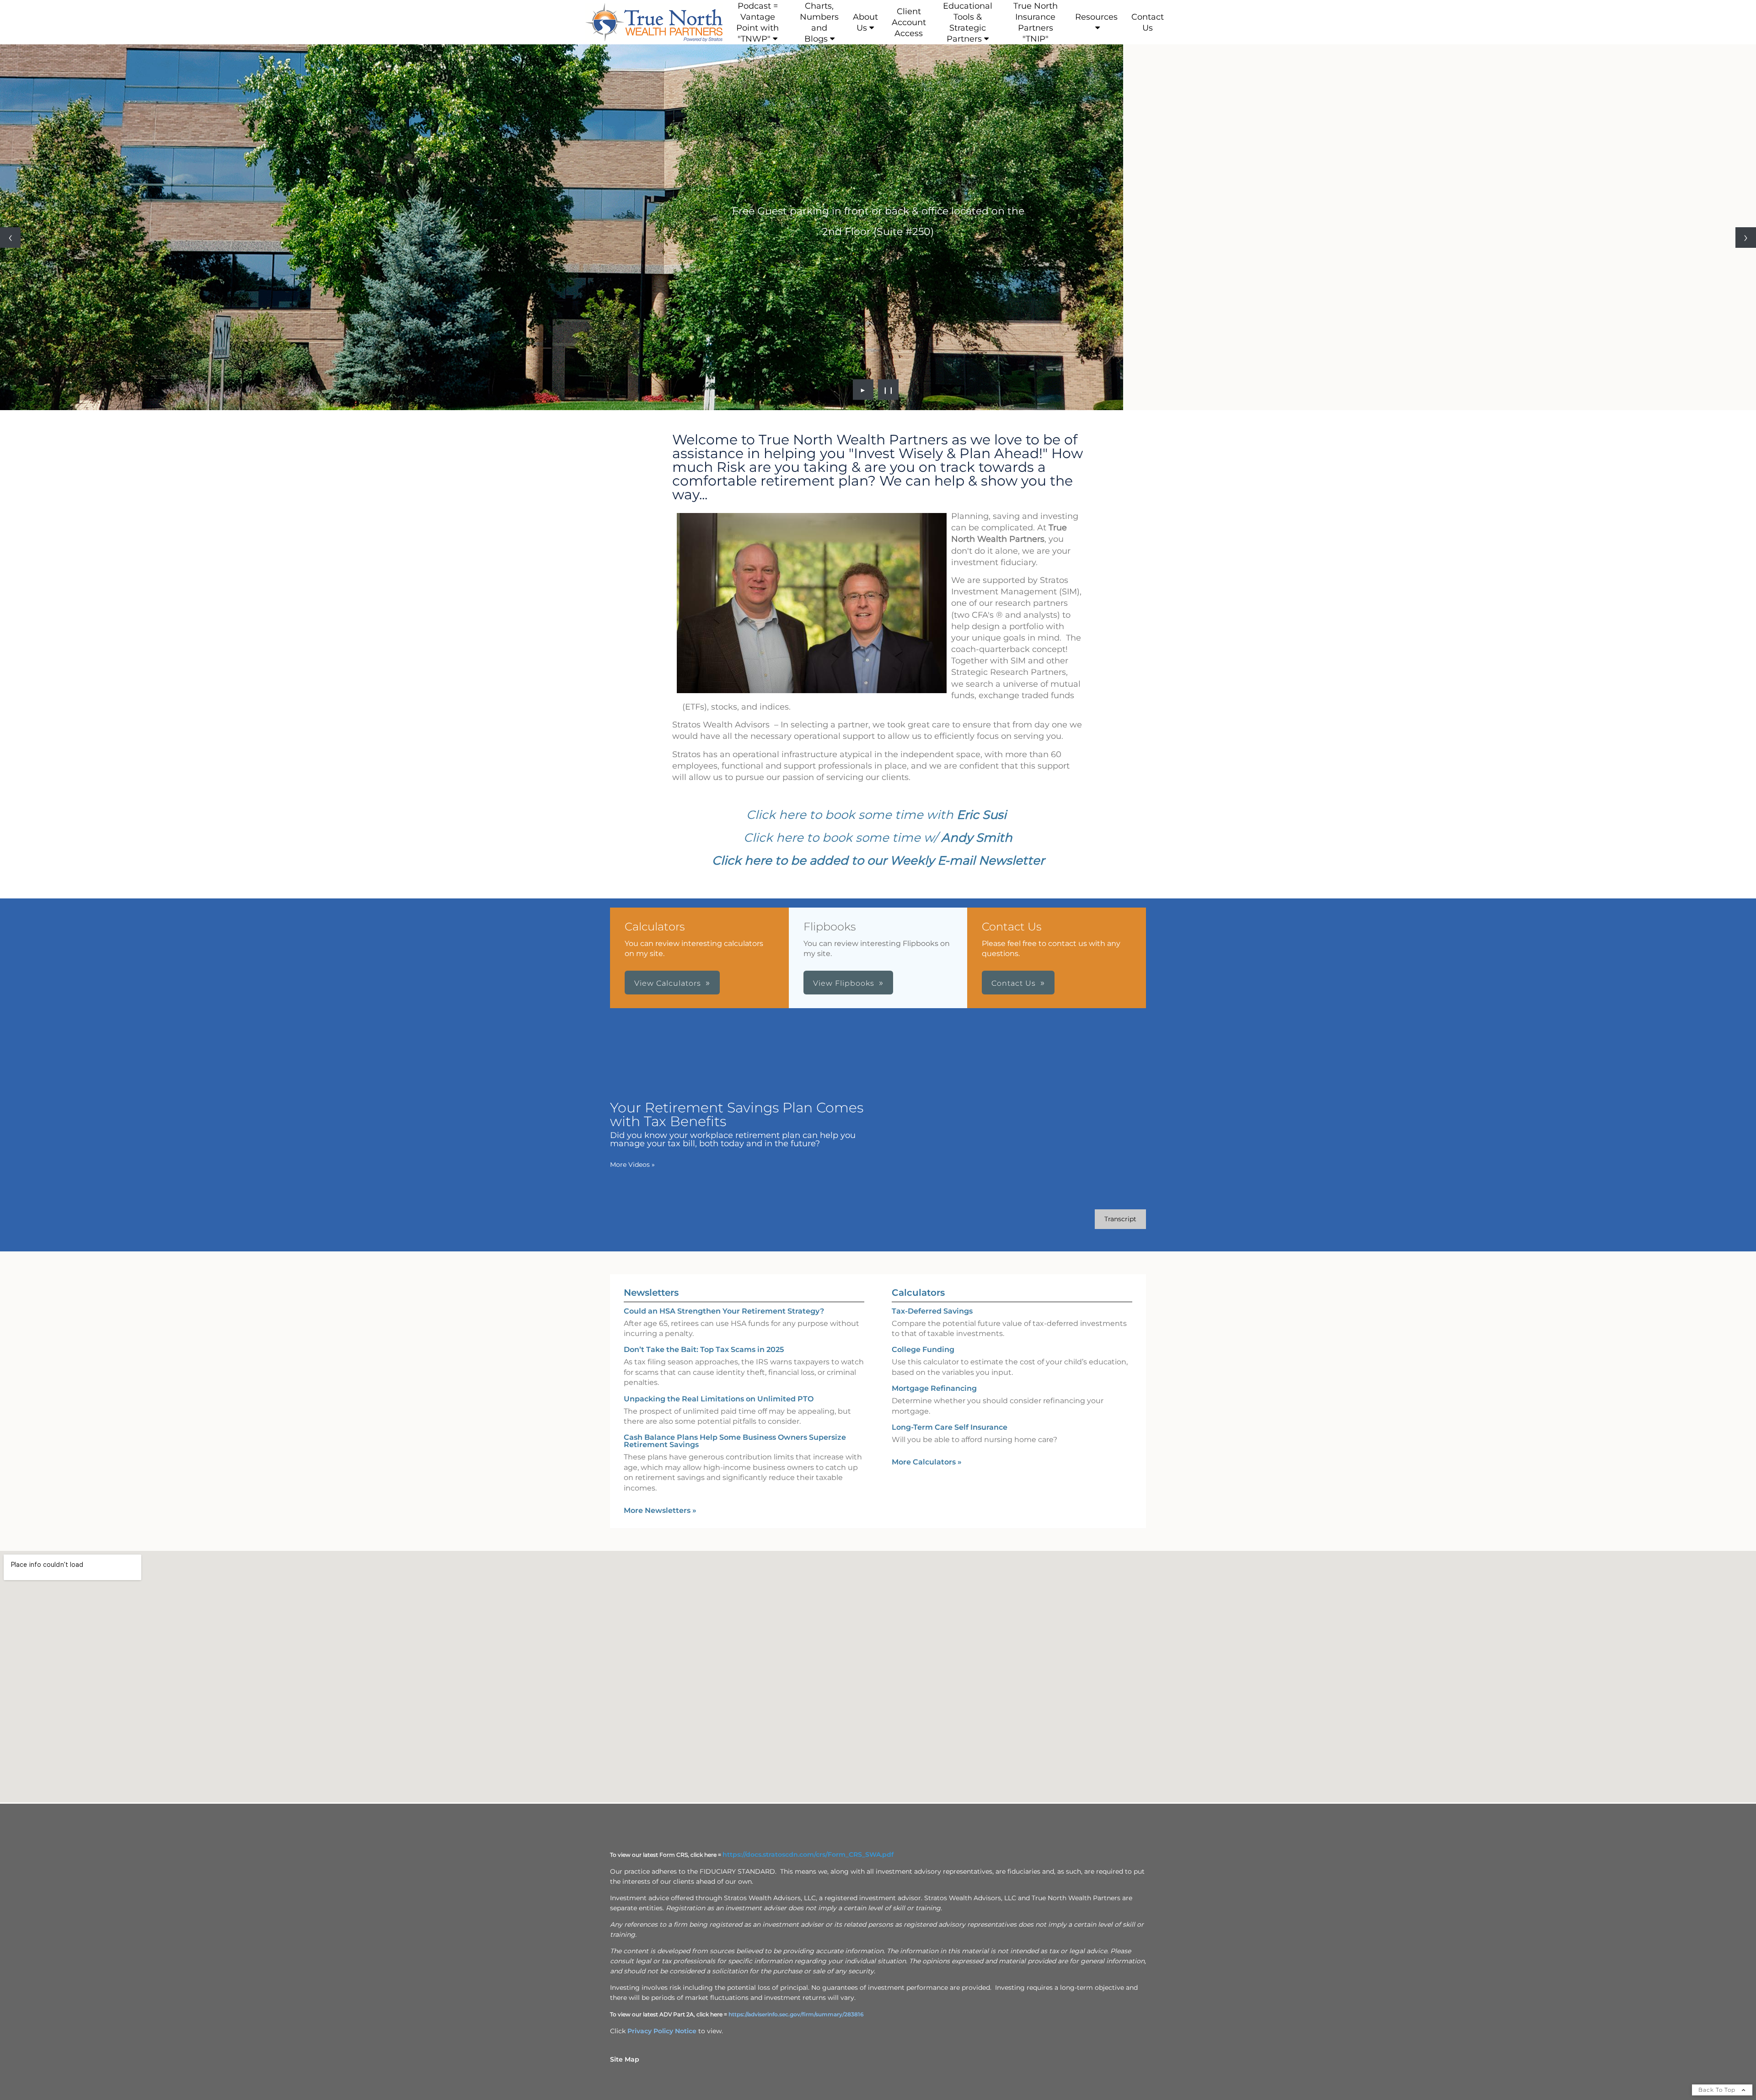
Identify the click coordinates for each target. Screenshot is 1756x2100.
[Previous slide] (10, 238)
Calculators (918, 1293)
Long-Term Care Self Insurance (950, 1427)
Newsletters (651, 1293)
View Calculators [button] (668, 983)
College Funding (923, 1349)
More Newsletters (660, 1510)
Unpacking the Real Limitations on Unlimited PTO (719, 1399)
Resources (1096, 17)
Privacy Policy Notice (662, 2031)
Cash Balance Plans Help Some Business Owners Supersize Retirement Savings (735, 1441)
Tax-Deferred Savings (932, 1311)
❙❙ (889, 390)
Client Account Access (909, 22)
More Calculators (927, 1462)
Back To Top (1718, 2090)
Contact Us (1148, 22)
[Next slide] (1746, 238)
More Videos (632, 1165)
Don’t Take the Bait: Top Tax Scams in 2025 (704, 1349)
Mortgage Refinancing (934, 1388)
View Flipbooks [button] (844, 983)
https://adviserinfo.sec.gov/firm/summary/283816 (796, 2014)
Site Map (625, 2059)
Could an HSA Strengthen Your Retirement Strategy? (724, 1311)
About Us (865, 22)
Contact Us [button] (1014, 983)
